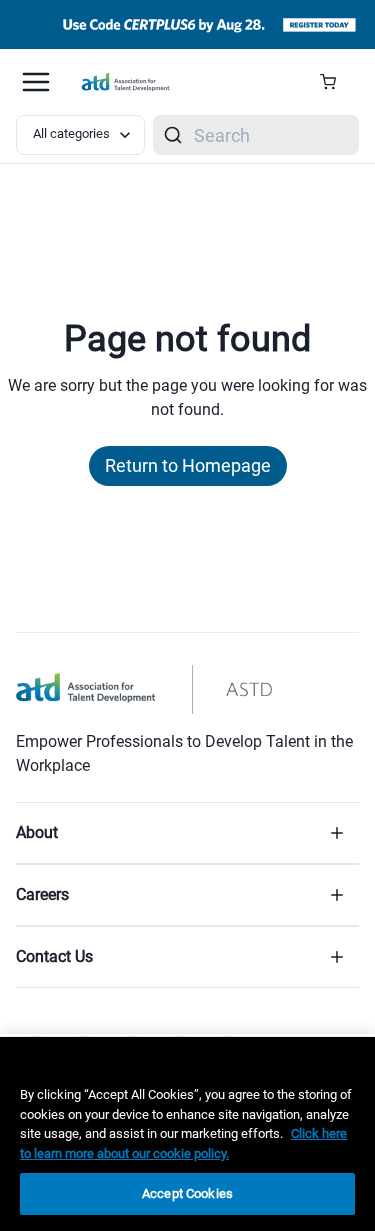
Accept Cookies (187, 1193)
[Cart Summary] (335, 82)
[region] (187, 1134)
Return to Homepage (188, 465)
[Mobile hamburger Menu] (36, 82)
